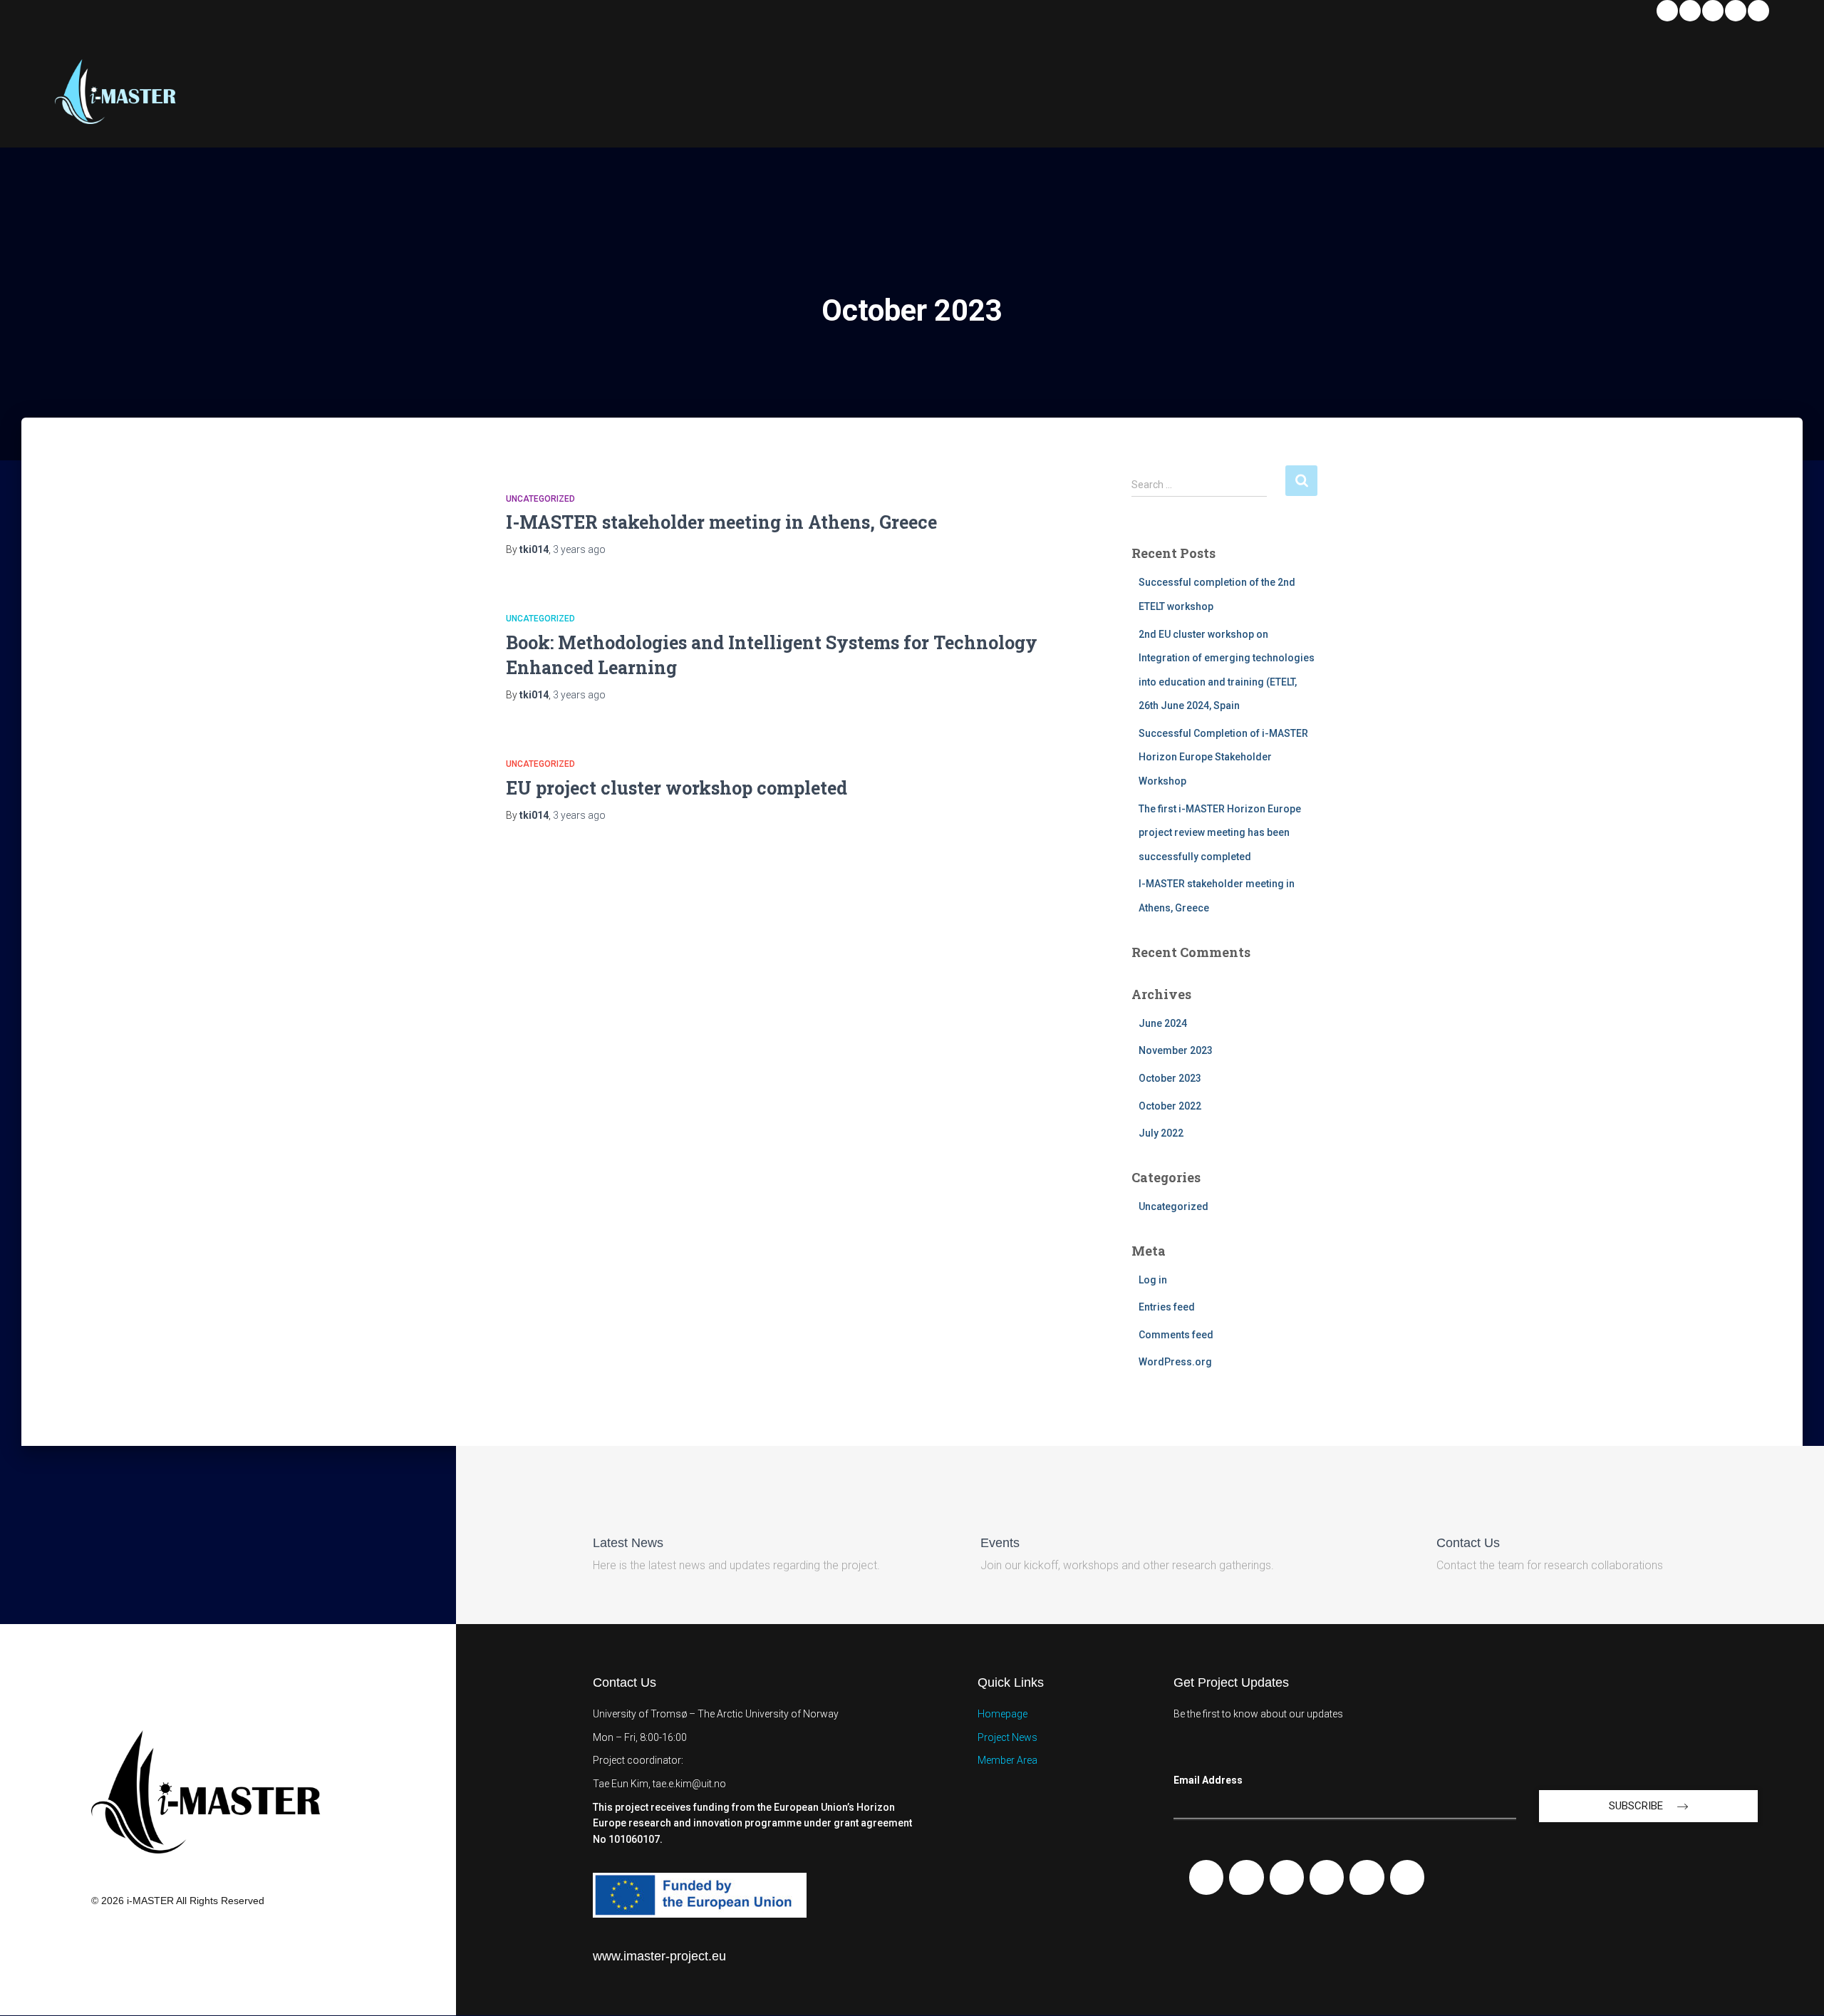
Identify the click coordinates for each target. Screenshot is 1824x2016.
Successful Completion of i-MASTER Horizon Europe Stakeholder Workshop (1223, 757)
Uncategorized (540, 499)
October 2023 (1170, 1078)
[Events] (993, 1508)
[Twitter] (1736, 11)
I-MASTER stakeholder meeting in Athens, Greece (721, 522)
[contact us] (1449, 1508)
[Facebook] (1690, 11)
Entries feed (1167, 1307)
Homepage (1002, 1714)
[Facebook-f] (1206, 1877)
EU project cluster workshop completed (677, 788)
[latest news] (605, 1508)
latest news (628, 1543)
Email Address (1208, 1780)
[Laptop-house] (1407, 1877)
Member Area (1007, 1760)
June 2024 (1163, 1023)
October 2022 (1170, 1106)
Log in (1153, 1280)
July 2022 (1161, 1133)
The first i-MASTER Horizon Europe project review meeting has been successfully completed (1220, 833)
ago (579, 549)
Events (1000, 1543)
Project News (1007, 1737)
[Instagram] (1758, 11)
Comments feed (1176, 1335)
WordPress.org (1175, 1362)
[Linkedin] (1667, 11)
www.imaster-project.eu (659, 1956)
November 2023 (1176, 1050)
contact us (1468, 1543)
